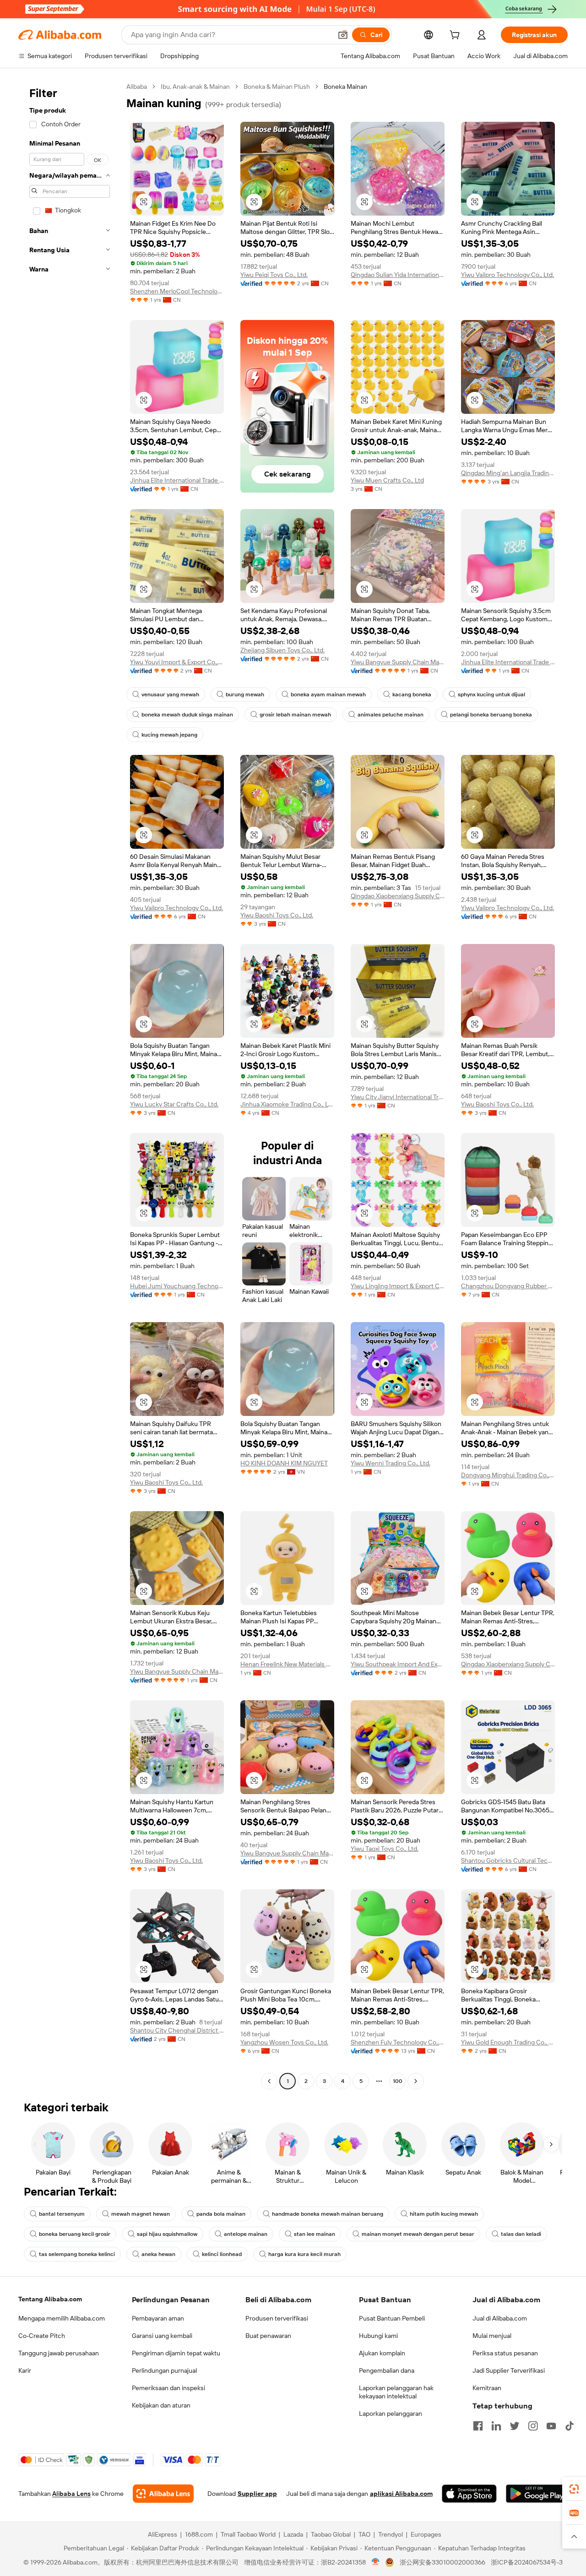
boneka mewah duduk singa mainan (187, 715)
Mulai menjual (492, 2336)
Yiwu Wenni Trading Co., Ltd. (391, 1463)
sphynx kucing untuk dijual (491, 694)
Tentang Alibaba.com (50, 2299)
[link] (574, 2489)
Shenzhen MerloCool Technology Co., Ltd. (177, 291)
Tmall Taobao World (248, 2534)
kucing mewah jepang (169, 735)
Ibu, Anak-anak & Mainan (195, 87)
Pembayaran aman (158, 2318)
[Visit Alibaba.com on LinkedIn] (496, 2426)
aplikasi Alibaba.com (401, 2494)
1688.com (199, 2534)
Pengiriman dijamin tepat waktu (176, 2353)
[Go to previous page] (269, 2081)
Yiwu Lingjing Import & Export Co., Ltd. (398, 1286)
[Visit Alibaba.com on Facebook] (478, 2426)
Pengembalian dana (387, 2370)
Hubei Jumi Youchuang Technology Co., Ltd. (177, 1286)
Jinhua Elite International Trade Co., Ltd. (177, 480)
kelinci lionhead (222, 2254)
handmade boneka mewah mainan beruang (328, 2214)
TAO (364, 2534)
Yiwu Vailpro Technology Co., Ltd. (507, 275)
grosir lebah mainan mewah (295, 715)
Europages (426, 2534)
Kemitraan (487, 2388)
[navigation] (70, 1085)
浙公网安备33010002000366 (442, 2562)
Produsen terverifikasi (277, 2318)
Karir (25, 2370)
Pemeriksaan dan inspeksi (168, 2388)
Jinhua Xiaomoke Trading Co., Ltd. (287, 1104)
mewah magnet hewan (141, 2214)
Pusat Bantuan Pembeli (392, 2318)
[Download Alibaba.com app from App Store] (469, 2494)
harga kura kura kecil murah (304, 2254)
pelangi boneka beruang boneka (491, 715)
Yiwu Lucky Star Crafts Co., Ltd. (174, 1104)
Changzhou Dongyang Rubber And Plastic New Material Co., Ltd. (508, 1286)
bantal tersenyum (62, 2214)
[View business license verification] (376, 2562)
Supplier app (257, 2494)
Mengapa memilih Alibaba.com (62, 2318)
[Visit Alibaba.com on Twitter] (515, 2426)
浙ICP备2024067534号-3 (527, 2562)
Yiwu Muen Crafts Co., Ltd (387, 480)
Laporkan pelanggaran (391, 2413)
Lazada (293, 2534)
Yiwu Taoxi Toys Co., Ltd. (385, 1849)
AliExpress (163, 2534)
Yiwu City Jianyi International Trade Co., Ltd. (398, 1097)
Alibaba (137, 87)
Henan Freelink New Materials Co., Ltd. (287, 1664)
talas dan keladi (521, 2234)
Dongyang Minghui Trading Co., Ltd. (508, 1475)
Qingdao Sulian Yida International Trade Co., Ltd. (398, 275)
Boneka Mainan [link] (345, 87)
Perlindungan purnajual (164, 2370)
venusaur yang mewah (170, 694)
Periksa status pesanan (505, 2353)
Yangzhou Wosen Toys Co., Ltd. (284, 2042)
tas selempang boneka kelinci (77, 2254)
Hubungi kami (378, 2336)
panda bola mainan (221, 2214)
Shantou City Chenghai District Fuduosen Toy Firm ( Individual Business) (177, 2030)
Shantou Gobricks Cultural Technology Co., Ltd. (508, 1860)
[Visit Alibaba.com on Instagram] (533, 2426)
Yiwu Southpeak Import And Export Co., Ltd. (398, 1664)
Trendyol (391, 2534)
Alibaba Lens (71, 2494)
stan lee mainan (315, 2234)
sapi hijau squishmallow (167, 2234)
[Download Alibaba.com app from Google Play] (537, 2494)
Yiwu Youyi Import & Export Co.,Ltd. (177, 662)
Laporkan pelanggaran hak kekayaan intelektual (396, 2392)
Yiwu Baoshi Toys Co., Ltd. (277, 915)
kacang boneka (412, 694)
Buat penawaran (268, 2336)
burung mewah (245, 694)
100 (398, 2081)
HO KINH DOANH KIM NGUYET (284, 1463)
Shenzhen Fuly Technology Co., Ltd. (398, 2042)
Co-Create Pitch (42, 2336)
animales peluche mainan (391, 715)
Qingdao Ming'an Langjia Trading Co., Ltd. (508, 473)
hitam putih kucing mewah (444, 2214)
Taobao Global (331, 2534)
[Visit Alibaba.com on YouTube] (551, 2426)
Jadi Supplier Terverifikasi (509, 2370)
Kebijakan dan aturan (161, 2405)
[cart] (456, 36)
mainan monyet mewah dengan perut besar (418, 2234)
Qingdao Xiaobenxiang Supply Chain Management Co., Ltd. (398, 896)
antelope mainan (246, 2234)
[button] (343, 35)
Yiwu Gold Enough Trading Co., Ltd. (508, 2042)
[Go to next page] (416, 2081)
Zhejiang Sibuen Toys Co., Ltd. (282, 650)
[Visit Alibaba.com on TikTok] (570, 2426)
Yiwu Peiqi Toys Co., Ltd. (274, 275)
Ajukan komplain (382, 2353)
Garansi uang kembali (162, 2336)
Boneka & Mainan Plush (277, 87)
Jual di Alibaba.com (500, 2318)
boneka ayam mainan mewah (328, 694)
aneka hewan (158, 2254)
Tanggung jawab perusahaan (59, 2353)
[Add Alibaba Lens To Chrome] (163, 2494)
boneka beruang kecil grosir (75, 2234)
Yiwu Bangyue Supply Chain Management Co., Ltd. (398, 662)
